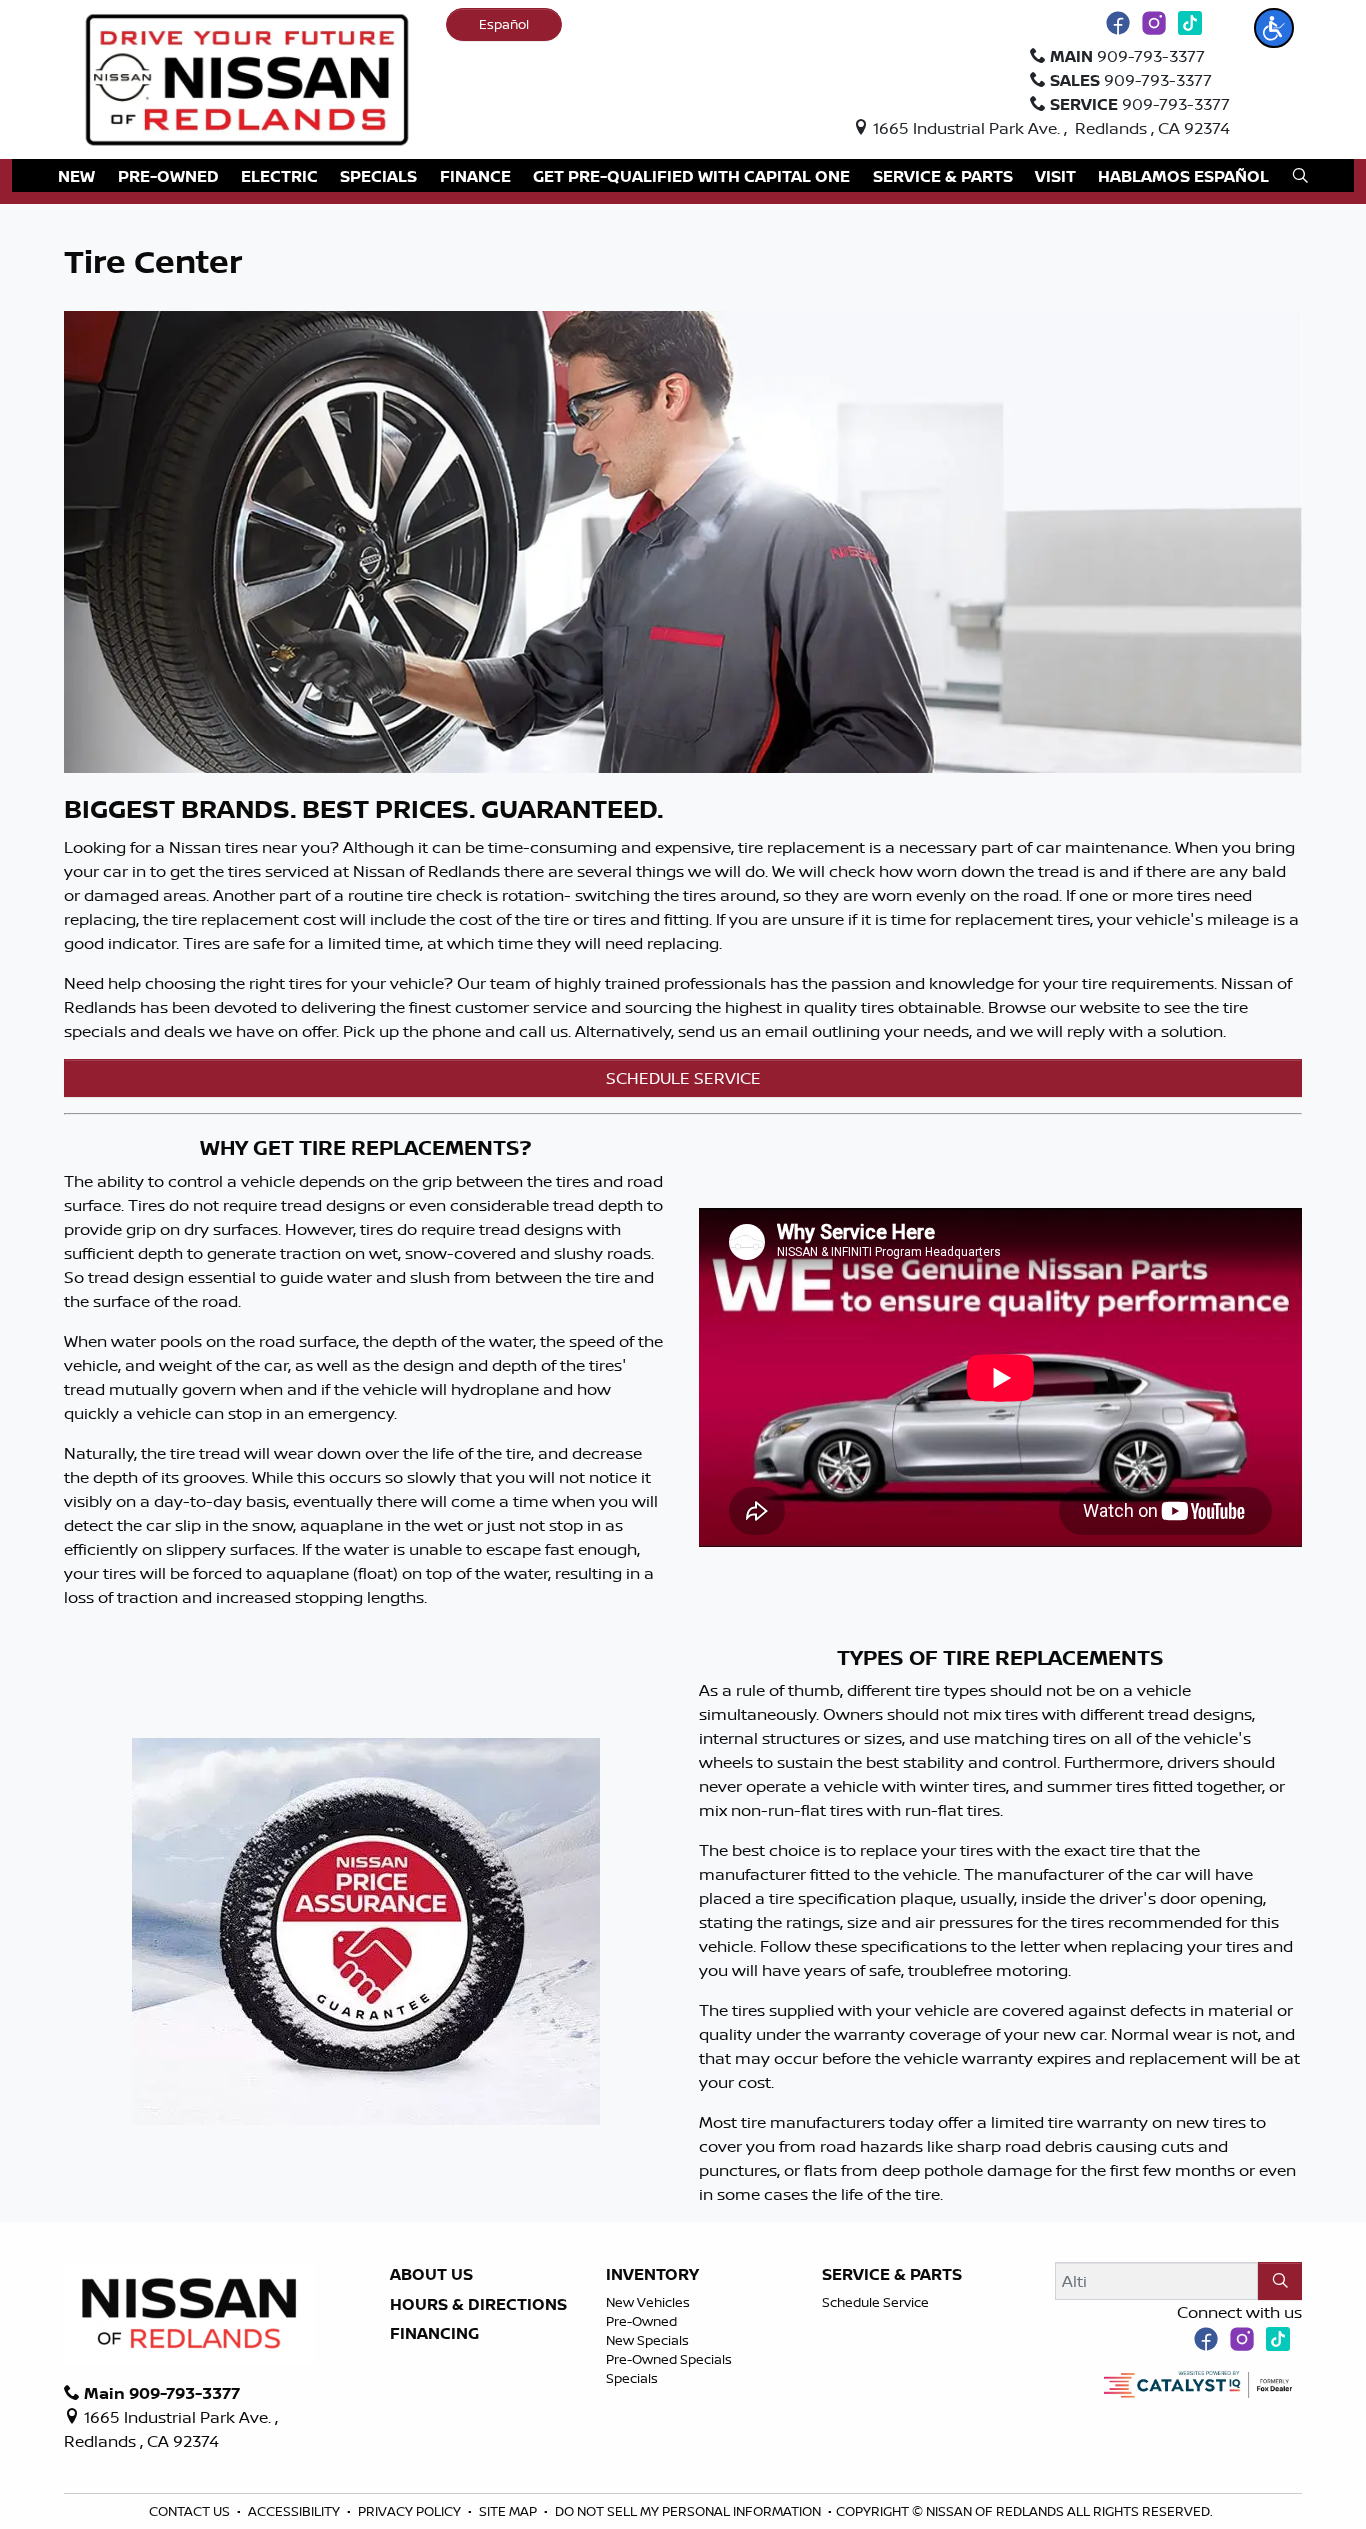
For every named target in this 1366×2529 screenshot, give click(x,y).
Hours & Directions (478, 2305)
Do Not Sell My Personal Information (689, 2511)
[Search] (1280, 2281)
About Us (431, 2275)
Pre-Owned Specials (669, 2359)
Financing (434, 2334)
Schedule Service (875, 2302)
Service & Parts (892, 2275)
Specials (632, 2378)
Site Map (509, 2511)
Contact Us (191, 2511)
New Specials (647, 2340)
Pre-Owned (641, 2321)
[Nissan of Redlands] (247, 78)
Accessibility (295, 2511)
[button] (1274, 28)
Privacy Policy (411, 2511)
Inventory (652, 2275)
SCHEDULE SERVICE (683, 1078)
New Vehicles (648, 2302)
